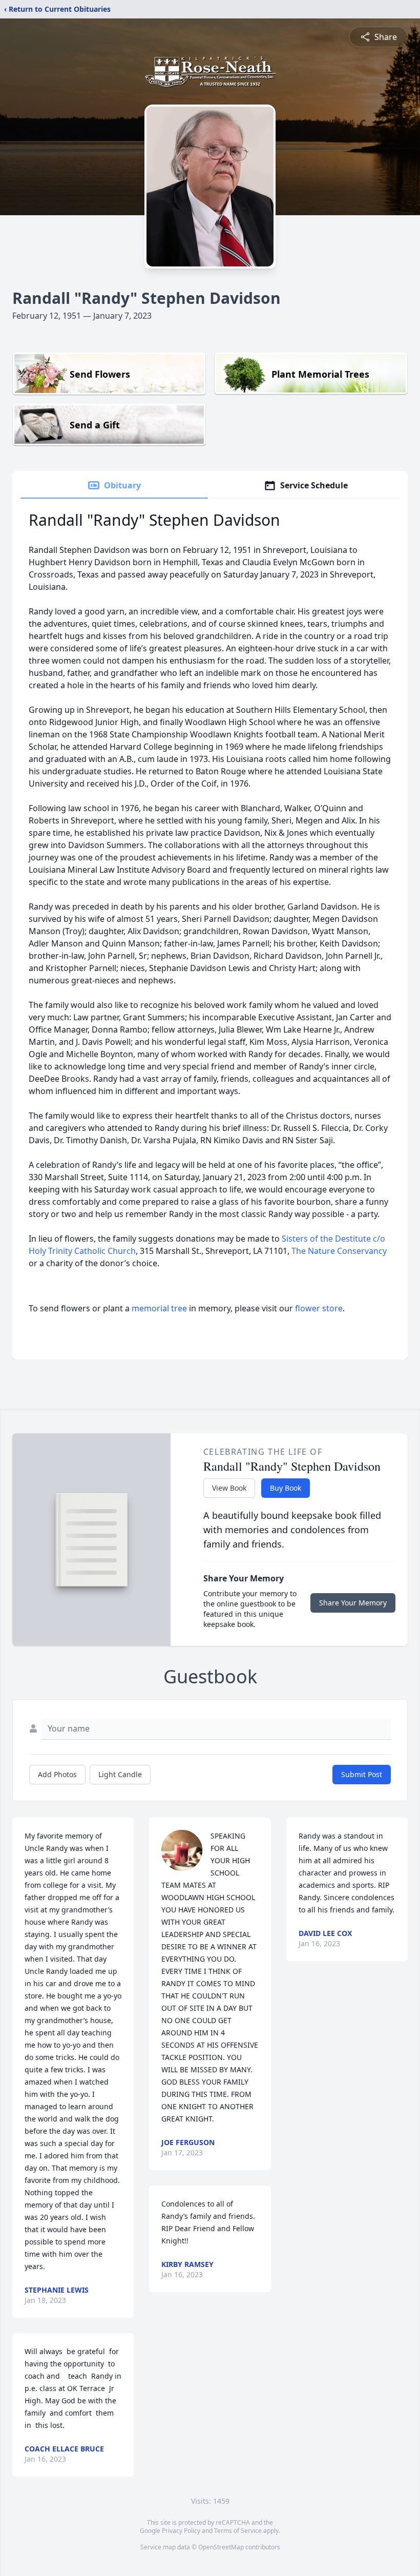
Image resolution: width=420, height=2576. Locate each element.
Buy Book (286, 1488)
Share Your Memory (353, 1603)
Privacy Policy (181, 2531)
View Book (229, 1488)
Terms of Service (238, 2531)
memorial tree (159, 1308)
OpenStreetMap (221, 2547)
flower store (319, 1308)
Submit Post (362, 1774)
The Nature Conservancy (339, 1251)
